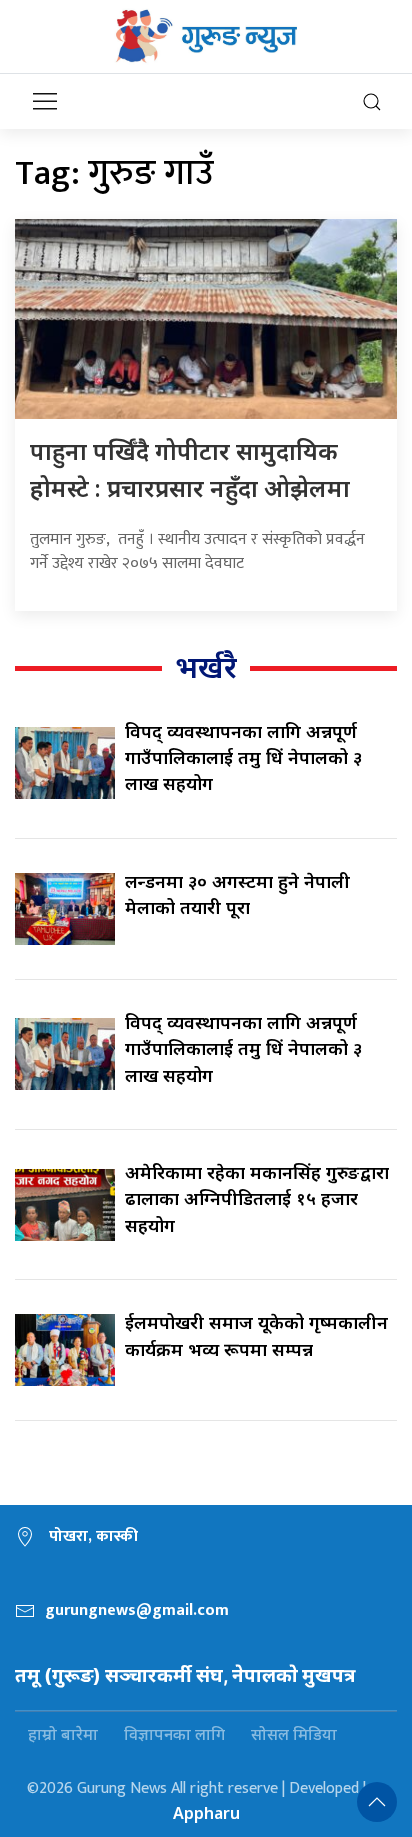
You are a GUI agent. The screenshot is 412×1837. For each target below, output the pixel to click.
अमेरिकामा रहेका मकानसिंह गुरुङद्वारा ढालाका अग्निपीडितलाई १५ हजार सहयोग (257, 1198)
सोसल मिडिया (294, 1734)
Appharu (206, 1813)
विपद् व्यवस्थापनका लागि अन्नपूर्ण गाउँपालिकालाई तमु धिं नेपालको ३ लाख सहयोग (243, 757)
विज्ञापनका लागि (174, 1734)
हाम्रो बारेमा (63, 1734)
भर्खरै (206, 666)
